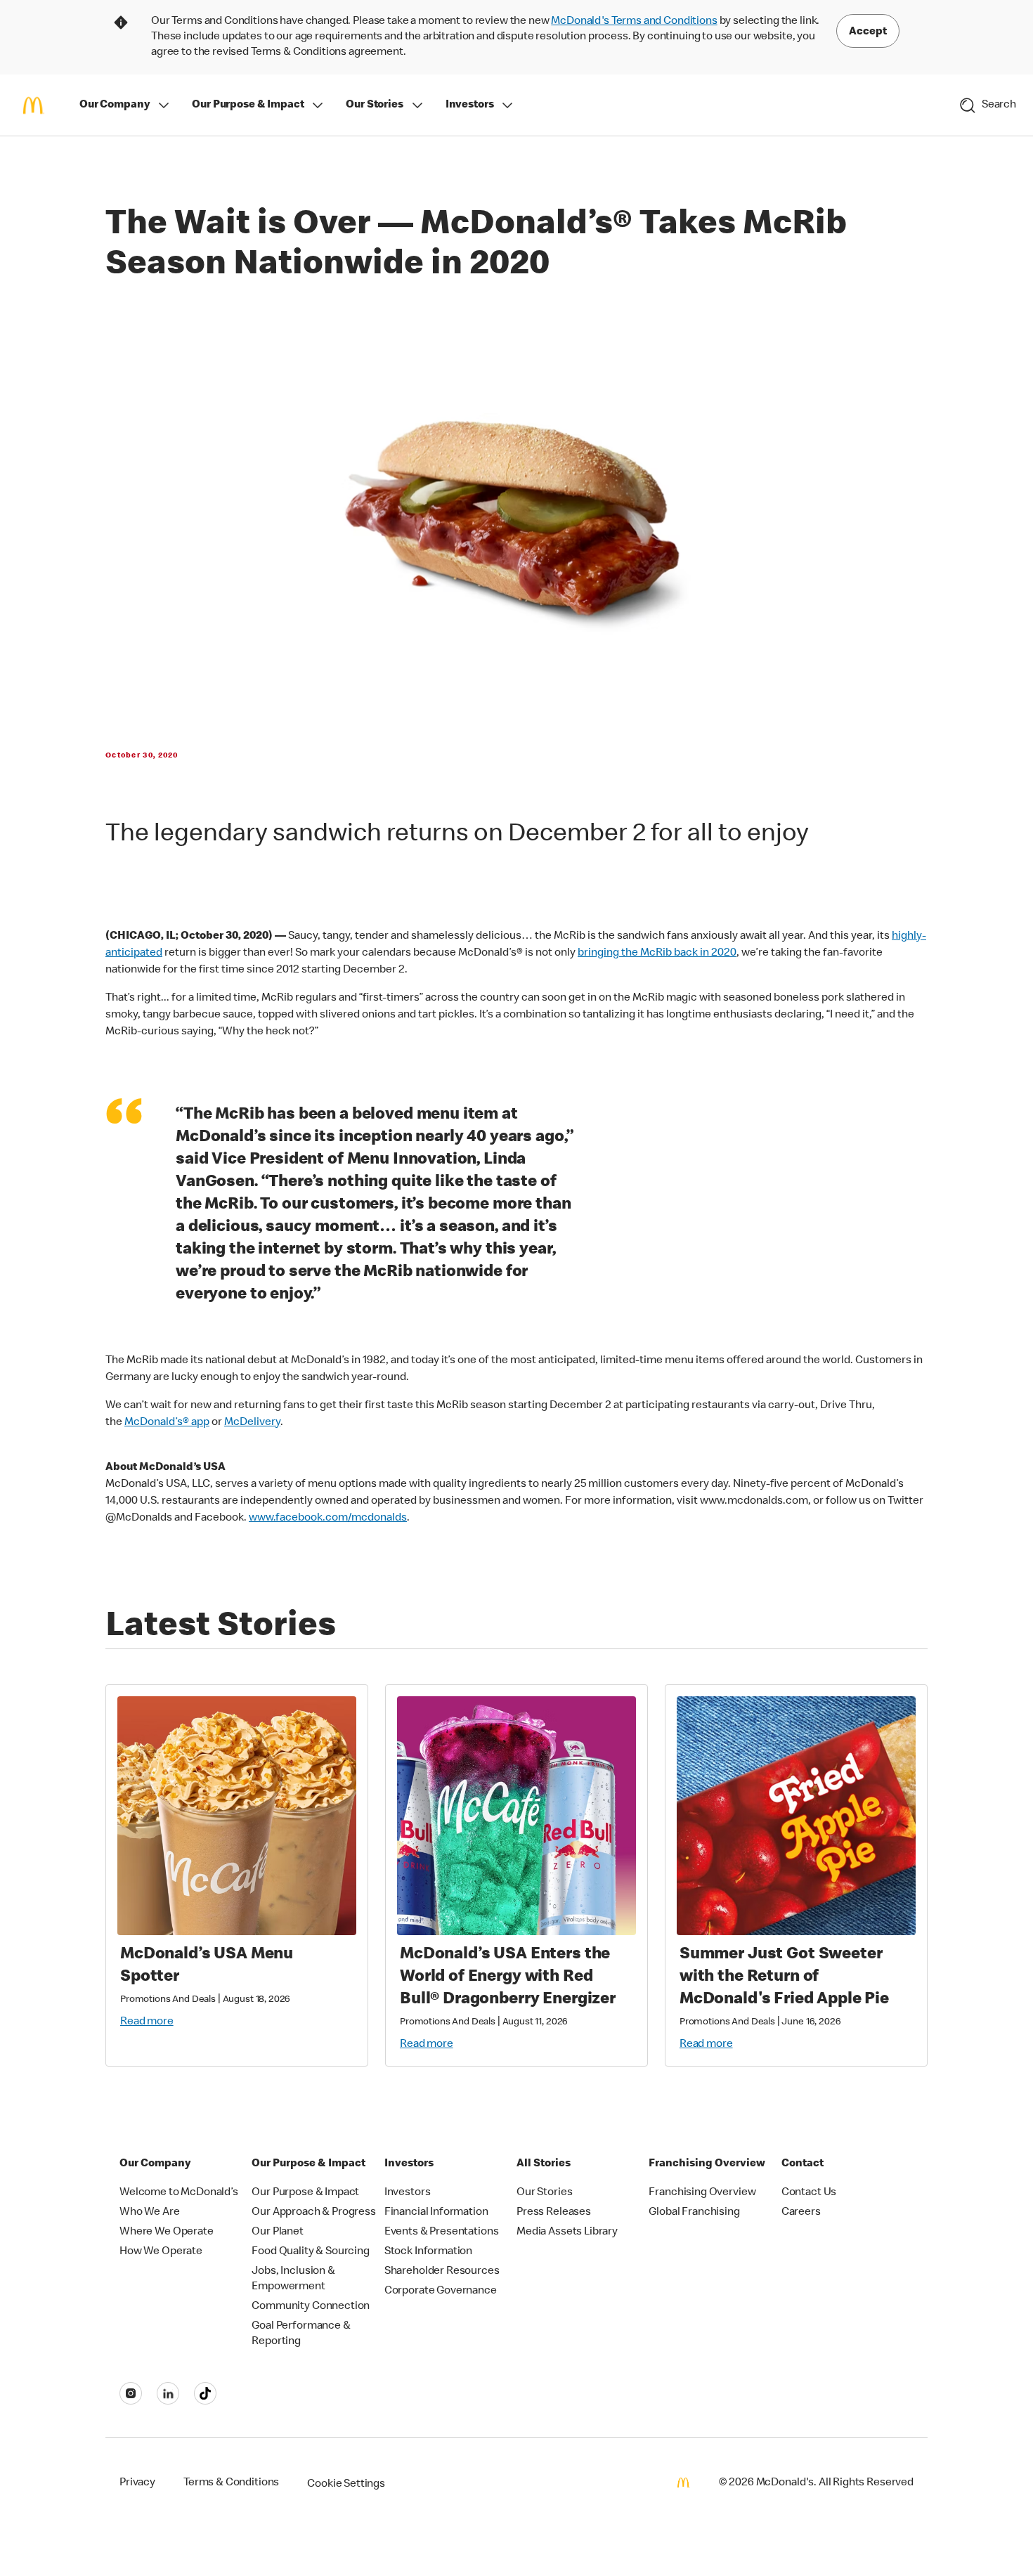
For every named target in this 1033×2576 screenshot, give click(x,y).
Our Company (115, 105)
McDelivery (252, 1423)
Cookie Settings (346, 2485)
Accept (868, 32)
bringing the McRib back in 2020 (657, 954)
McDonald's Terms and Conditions (634, 22)
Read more (147, 2022)
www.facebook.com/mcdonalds (328, 1518)
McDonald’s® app (167, 1423)
